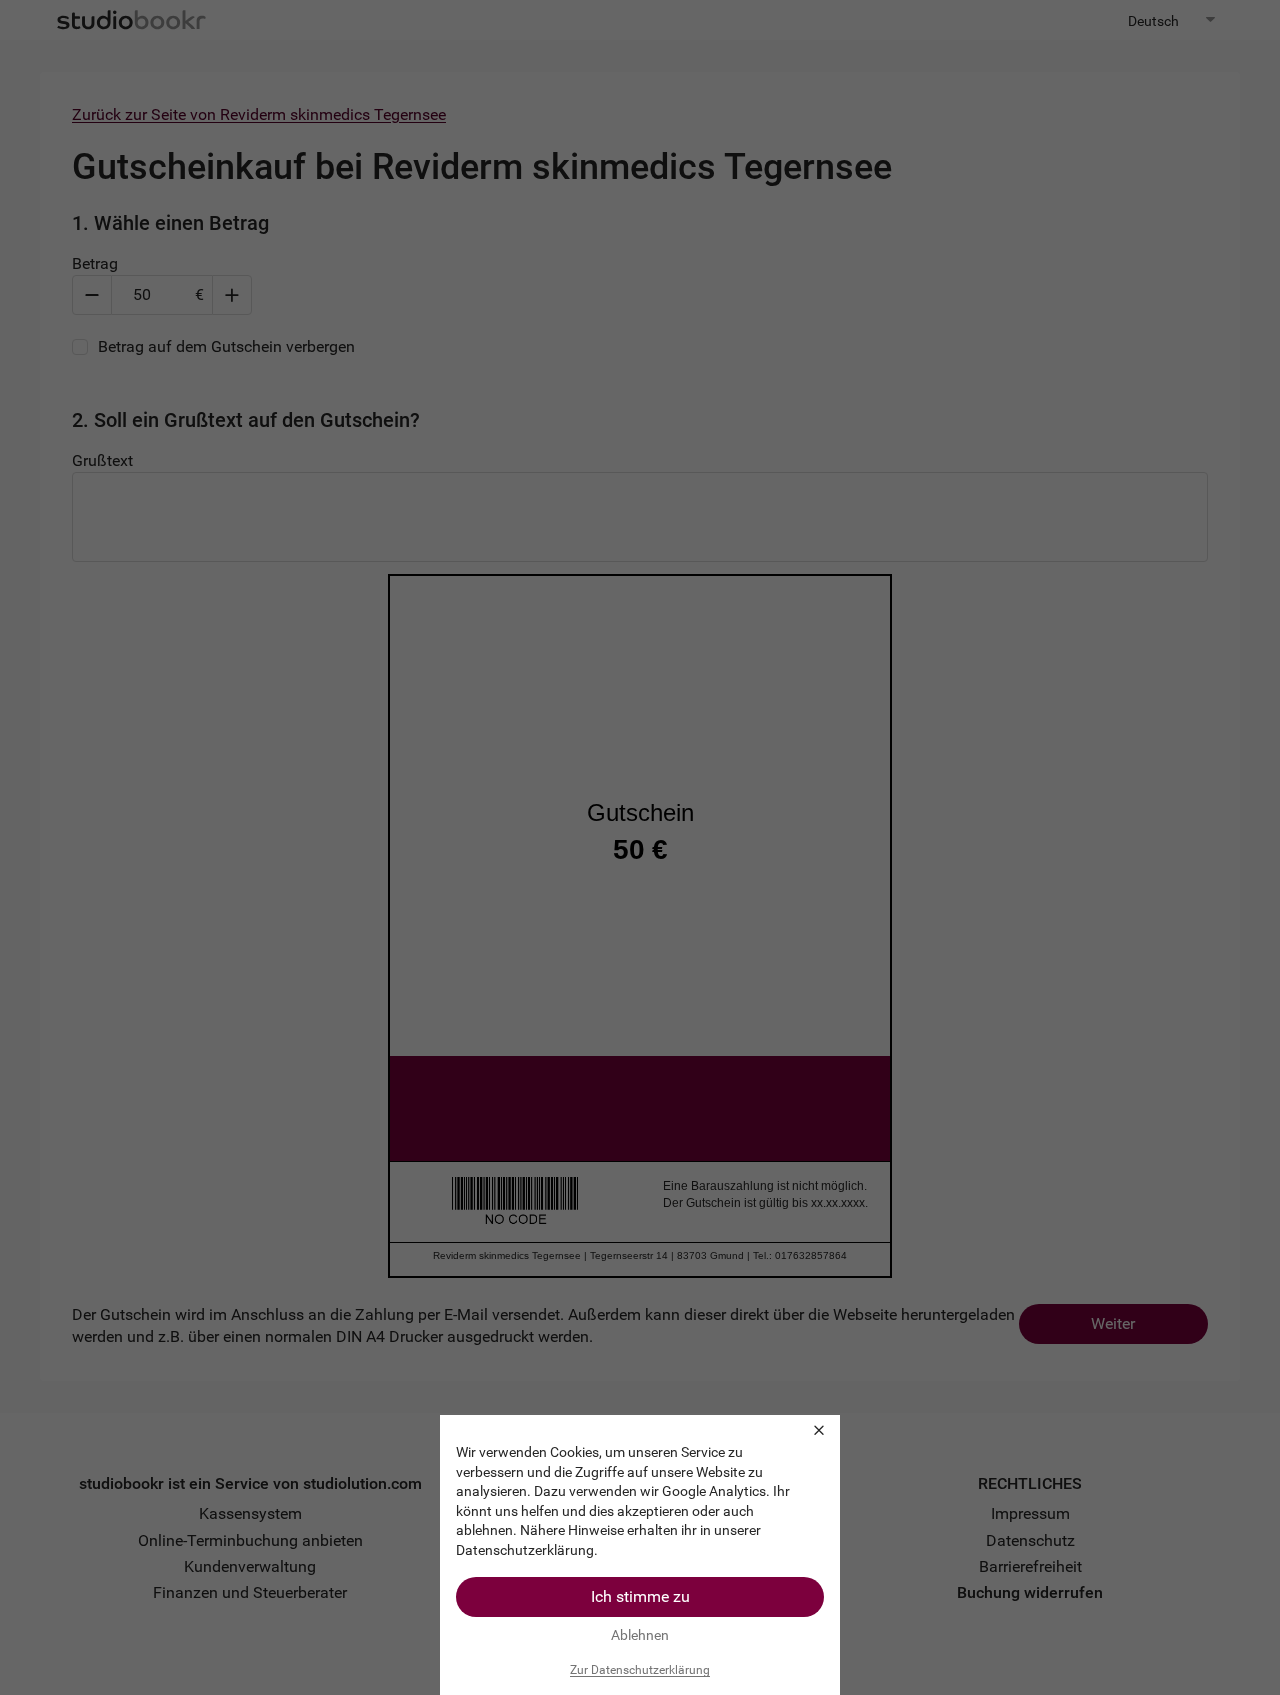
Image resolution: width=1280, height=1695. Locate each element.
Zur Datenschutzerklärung (640, 1670)
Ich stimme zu (640, 1596)
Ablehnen (640, 1635)
